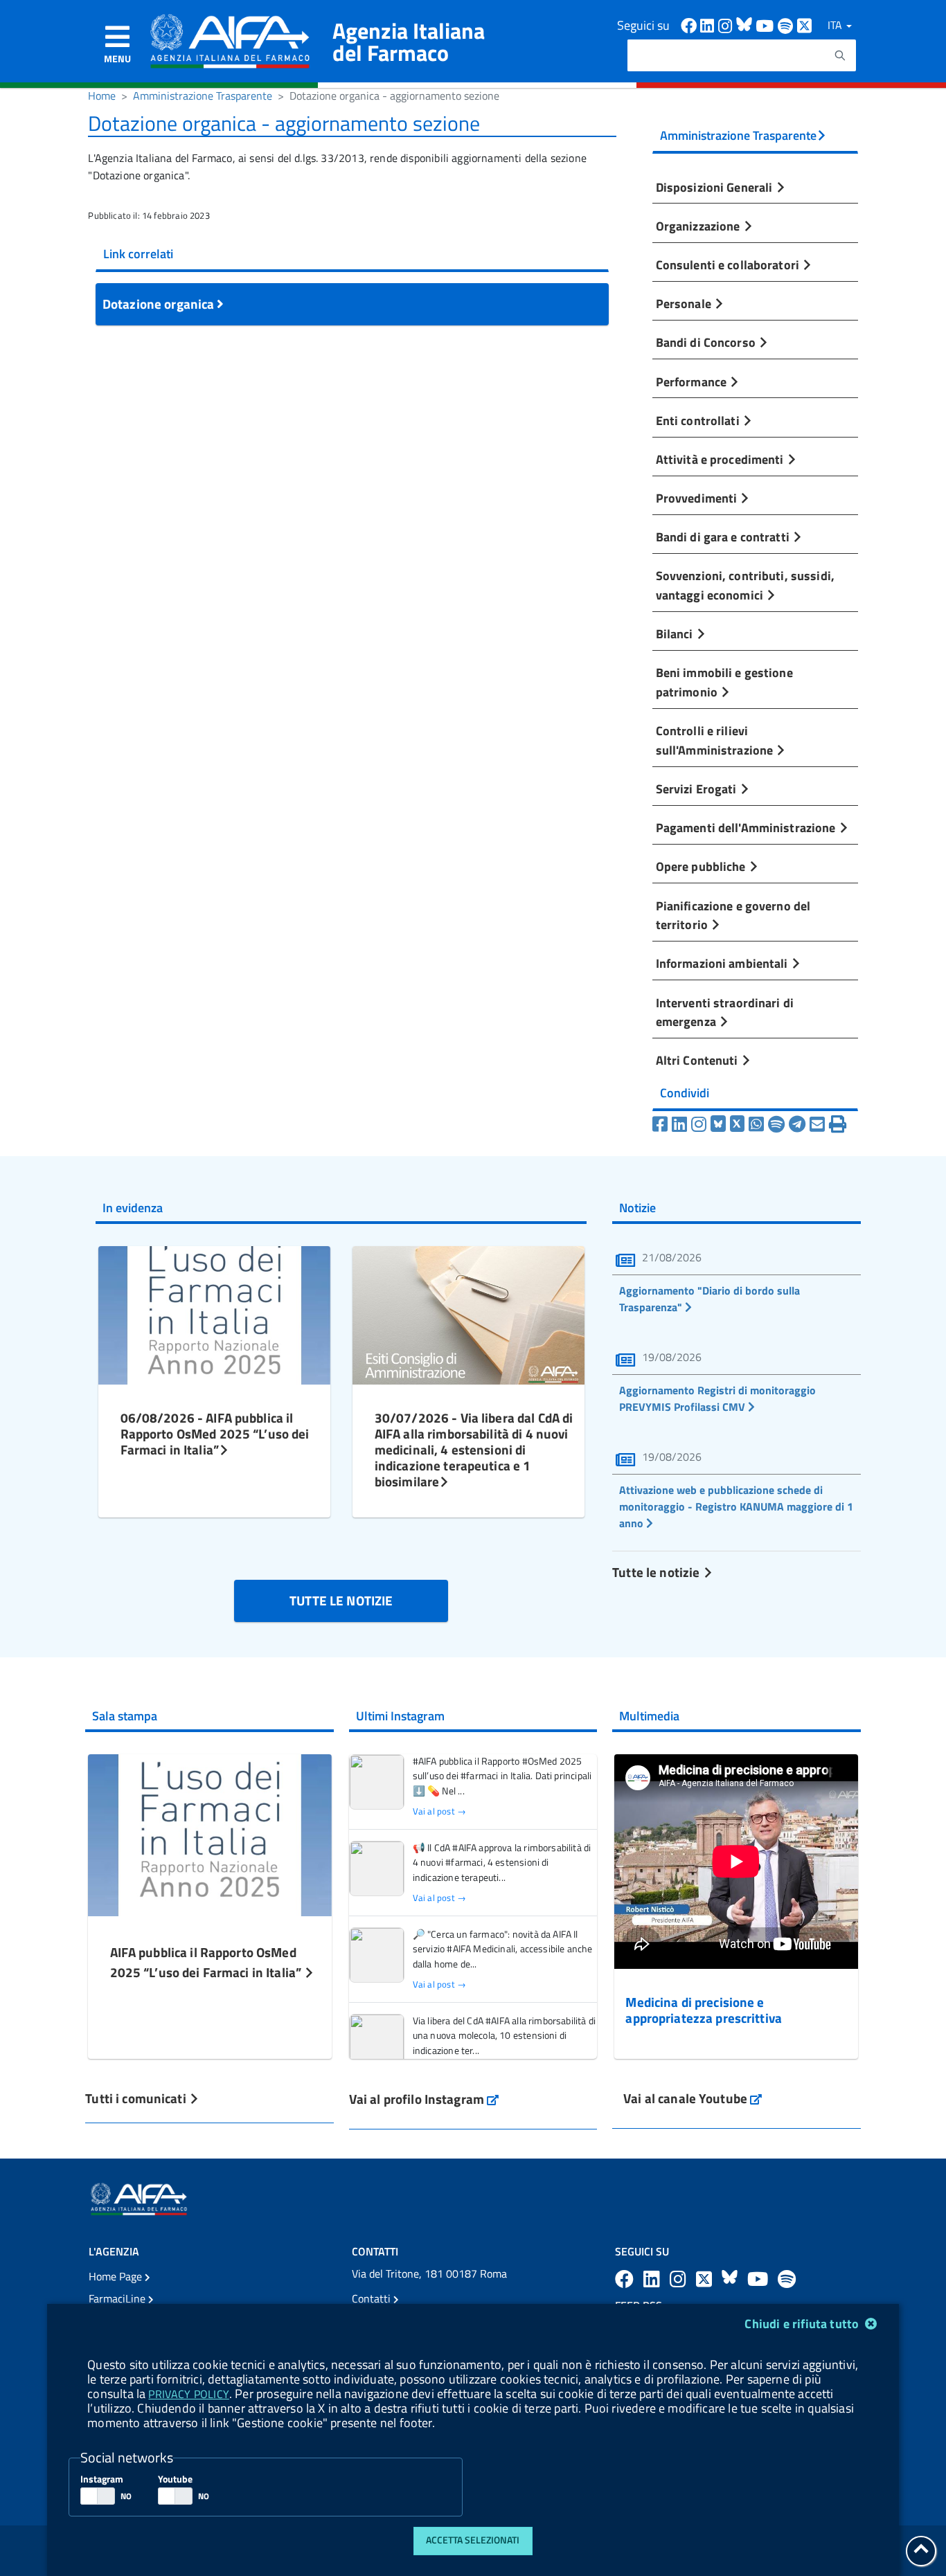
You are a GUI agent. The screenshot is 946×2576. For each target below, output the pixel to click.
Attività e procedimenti (721, 459)
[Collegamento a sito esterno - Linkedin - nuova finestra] (709, 25)
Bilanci (676, 633)
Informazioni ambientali (723, 963)
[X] (738, 1124)
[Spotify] (776, 1124)
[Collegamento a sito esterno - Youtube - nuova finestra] (767, 25)
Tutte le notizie (657, 1572)
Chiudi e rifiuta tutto (803, 2324)
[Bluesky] (720, 1124)
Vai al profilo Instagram (424, 2099)
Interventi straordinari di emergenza (725, 1012)
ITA (836, 25)
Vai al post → (439, 1811)
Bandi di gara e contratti (724, 537)
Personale (685, 303)
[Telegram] (797, 1124)
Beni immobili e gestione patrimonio (724, 682)
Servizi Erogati (698, 789)
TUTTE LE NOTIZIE (341, 1600)
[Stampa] (838, 1124)
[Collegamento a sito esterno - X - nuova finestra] (805, 25)
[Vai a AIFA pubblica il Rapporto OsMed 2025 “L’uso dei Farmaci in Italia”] (210, 1834)
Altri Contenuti (698, 1060)
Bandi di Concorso (707, 342)
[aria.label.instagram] (680, 2279)
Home (102, 96)
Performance (693, 381)
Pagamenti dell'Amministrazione (747, 827)
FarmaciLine (118, 2298)
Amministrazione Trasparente (203, 96)
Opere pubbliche (702, 866)
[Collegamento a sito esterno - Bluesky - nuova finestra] (746, 25)
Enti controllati (699, 420)
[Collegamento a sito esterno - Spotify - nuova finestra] (787, 25)
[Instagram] (699, 1124)
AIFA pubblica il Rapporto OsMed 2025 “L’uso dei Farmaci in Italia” (207, 1962)
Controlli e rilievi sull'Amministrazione (716, 740)
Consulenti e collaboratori (729, 264)
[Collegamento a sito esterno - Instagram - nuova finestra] (727, 25)
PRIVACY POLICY (188, 2394)
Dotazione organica (160, 304)
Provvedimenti (698, 498)
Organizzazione (699, 226)
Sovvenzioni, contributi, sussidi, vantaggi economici (745, 585)
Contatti (373, 2298)
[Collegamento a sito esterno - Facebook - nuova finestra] (690, 25)
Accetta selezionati (473, 2540)
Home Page (117, 2276)
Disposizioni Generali (716, 187)
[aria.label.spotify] (787, 2279)
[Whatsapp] (756, 1124)
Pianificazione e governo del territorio (733, 915)
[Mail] (817, 1124)
